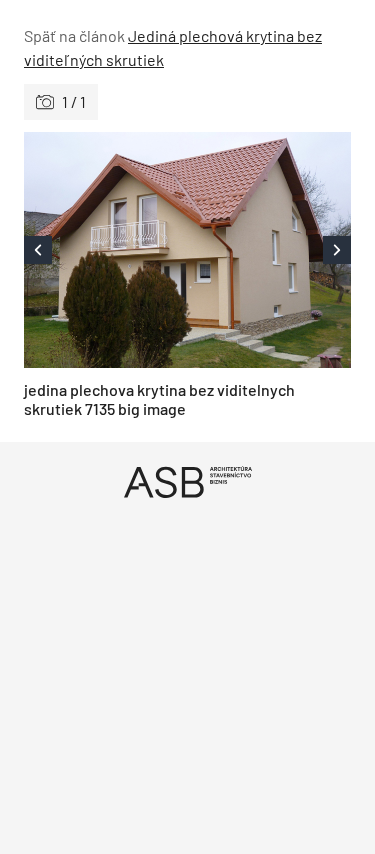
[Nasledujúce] (270, 250)
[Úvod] (187, 481)
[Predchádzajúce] (106, 250)
